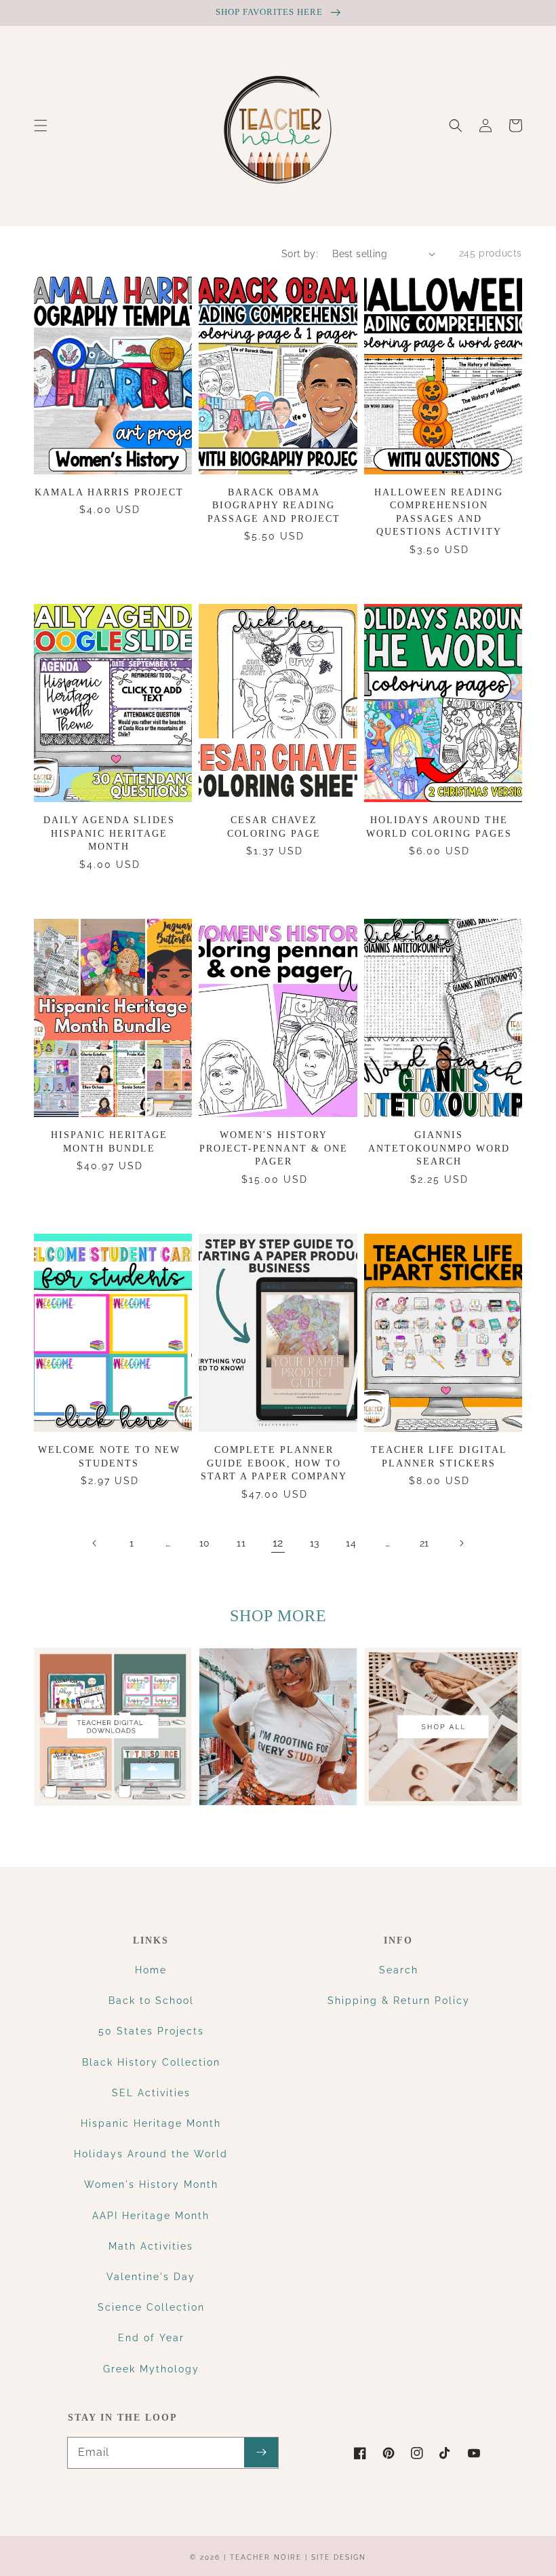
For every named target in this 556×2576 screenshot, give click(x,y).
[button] (41, 126)
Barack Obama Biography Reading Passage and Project (274, 506)
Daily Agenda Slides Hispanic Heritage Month (109, 833)
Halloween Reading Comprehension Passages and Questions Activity (439, 512)
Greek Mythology (151, 2369)
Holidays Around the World (151, 2154)
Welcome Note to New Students (109, 1457)
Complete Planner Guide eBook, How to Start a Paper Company (274, 1463)
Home (151, 1970)
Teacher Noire (266, 2557)
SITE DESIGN (339, 2557)
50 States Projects (151, 2031)
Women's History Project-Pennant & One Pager (274, 1148)
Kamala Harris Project (109, 492)
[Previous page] (95, 1543)
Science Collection (151, 2307)
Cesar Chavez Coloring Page (274, 827)
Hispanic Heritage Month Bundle (109, 1142)
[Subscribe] (261, 2452)
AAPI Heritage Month (151, 2216)
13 (315, 1543)
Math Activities (151, 2246)
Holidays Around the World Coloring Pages (439, 827)
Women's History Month (151, 2184)
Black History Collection (151, 2062)
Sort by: (300, 254)
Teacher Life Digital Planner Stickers (439, 1457)
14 (351, 1543)
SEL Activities (151, 2093)
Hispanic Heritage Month (151, 2123)
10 (205, 1543)
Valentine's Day (151, 2277)
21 (424, 1543)
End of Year (151, 2338)
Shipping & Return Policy (399, 2001)
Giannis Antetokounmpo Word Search (439, 1148)
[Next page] (461, 1543)
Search (399, 1970)
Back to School (151, 2001)
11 (241, 1543)
